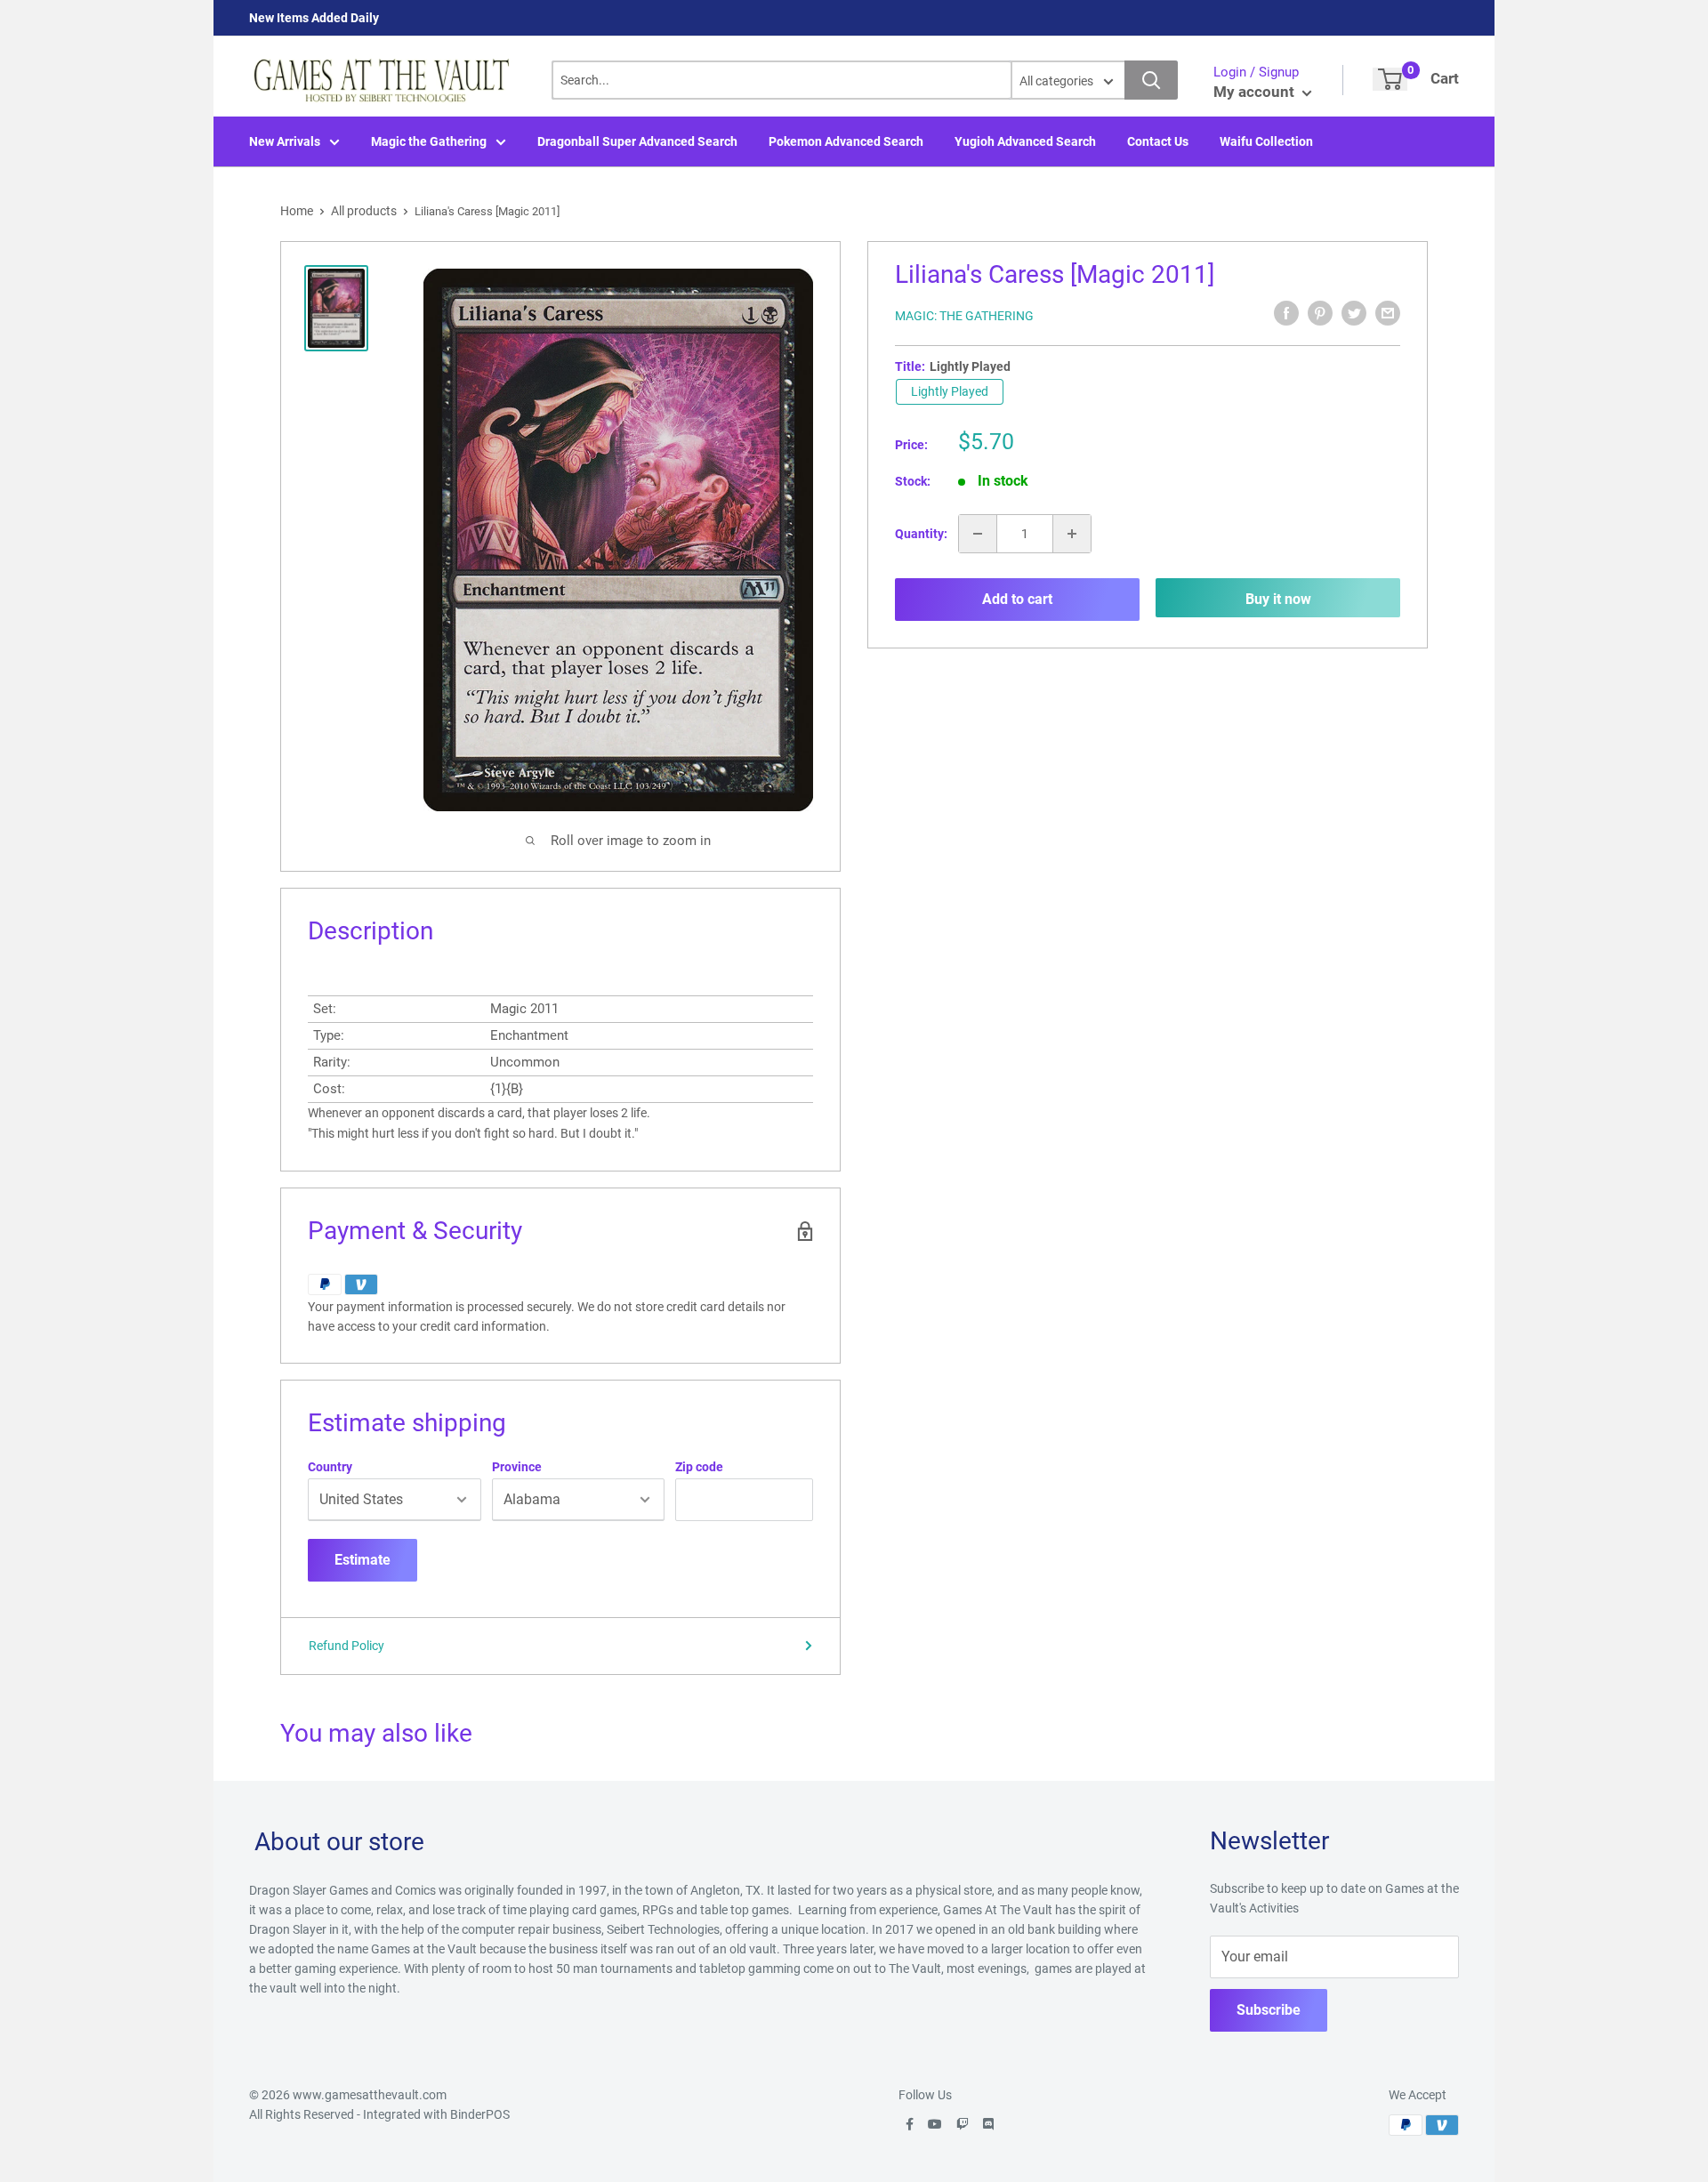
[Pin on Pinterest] (1320, 313)
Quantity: (921, 534)
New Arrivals (285, 141)
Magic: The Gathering (964, 316)
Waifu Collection (1266, 141)
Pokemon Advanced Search (846, 141)
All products (364, 211)
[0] (1390, 79)
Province (517, 1467)
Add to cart (1017, 599)
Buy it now (1278, 599)
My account (1256, 92)
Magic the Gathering (429, 141)
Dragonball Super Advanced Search (637, 141)
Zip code (699, 1467)
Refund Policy (346, 1646)
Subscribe (1269, 2010)
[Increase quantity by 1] (1072, 534)
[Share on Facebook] (1286, 313)
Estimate (363, 1560)
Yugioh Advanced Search (1025, 141)
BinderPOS (480, 2114)
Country (330, 1467)
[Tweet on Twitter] (1354, 313)
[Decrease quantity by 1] (978, 534)
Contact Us (1158, 141)
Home (297, 211)
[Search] (1151, 80)
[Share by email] (1388, 313)
